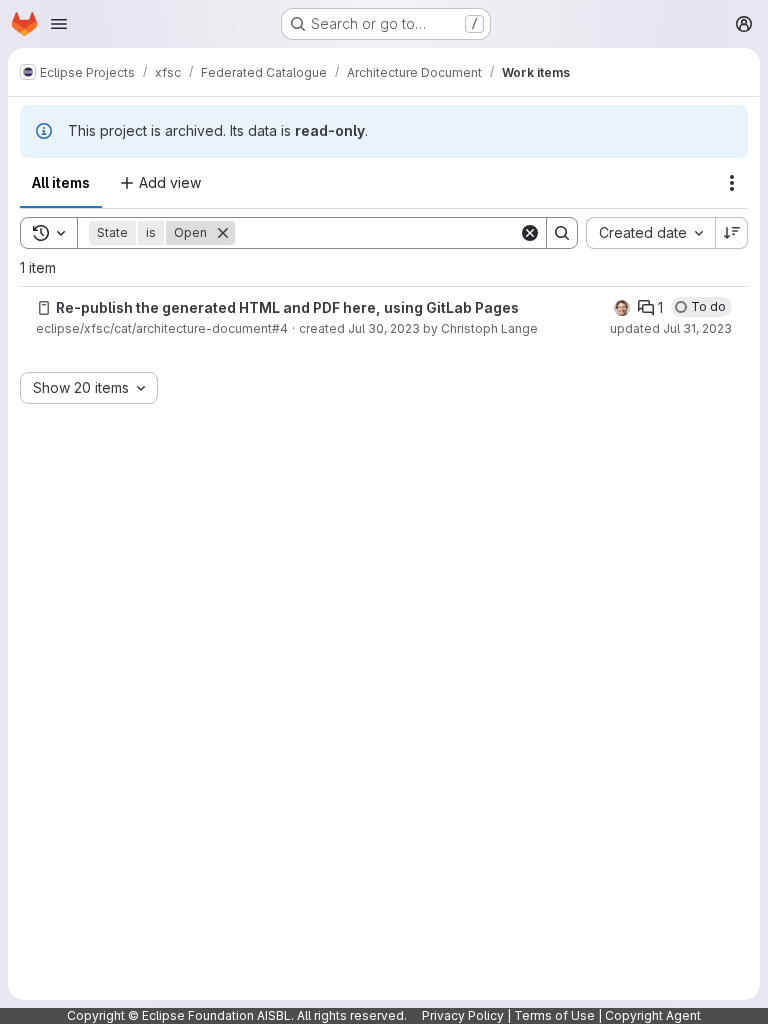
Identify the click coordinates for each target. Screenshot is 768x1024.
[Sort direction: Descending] (732, 233)
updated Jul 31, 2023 (671, 328)
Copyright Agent (653, 1015)
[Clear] (530, 233)
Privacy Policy (463, 1015)
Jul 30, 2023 (384, 328)
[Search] (562, 233)
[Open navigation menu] (59, 24)
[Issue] (44, 308)
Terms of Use (554, 1015)
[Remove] (223, 233)
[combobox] (650, 233)
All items (61, 182)
